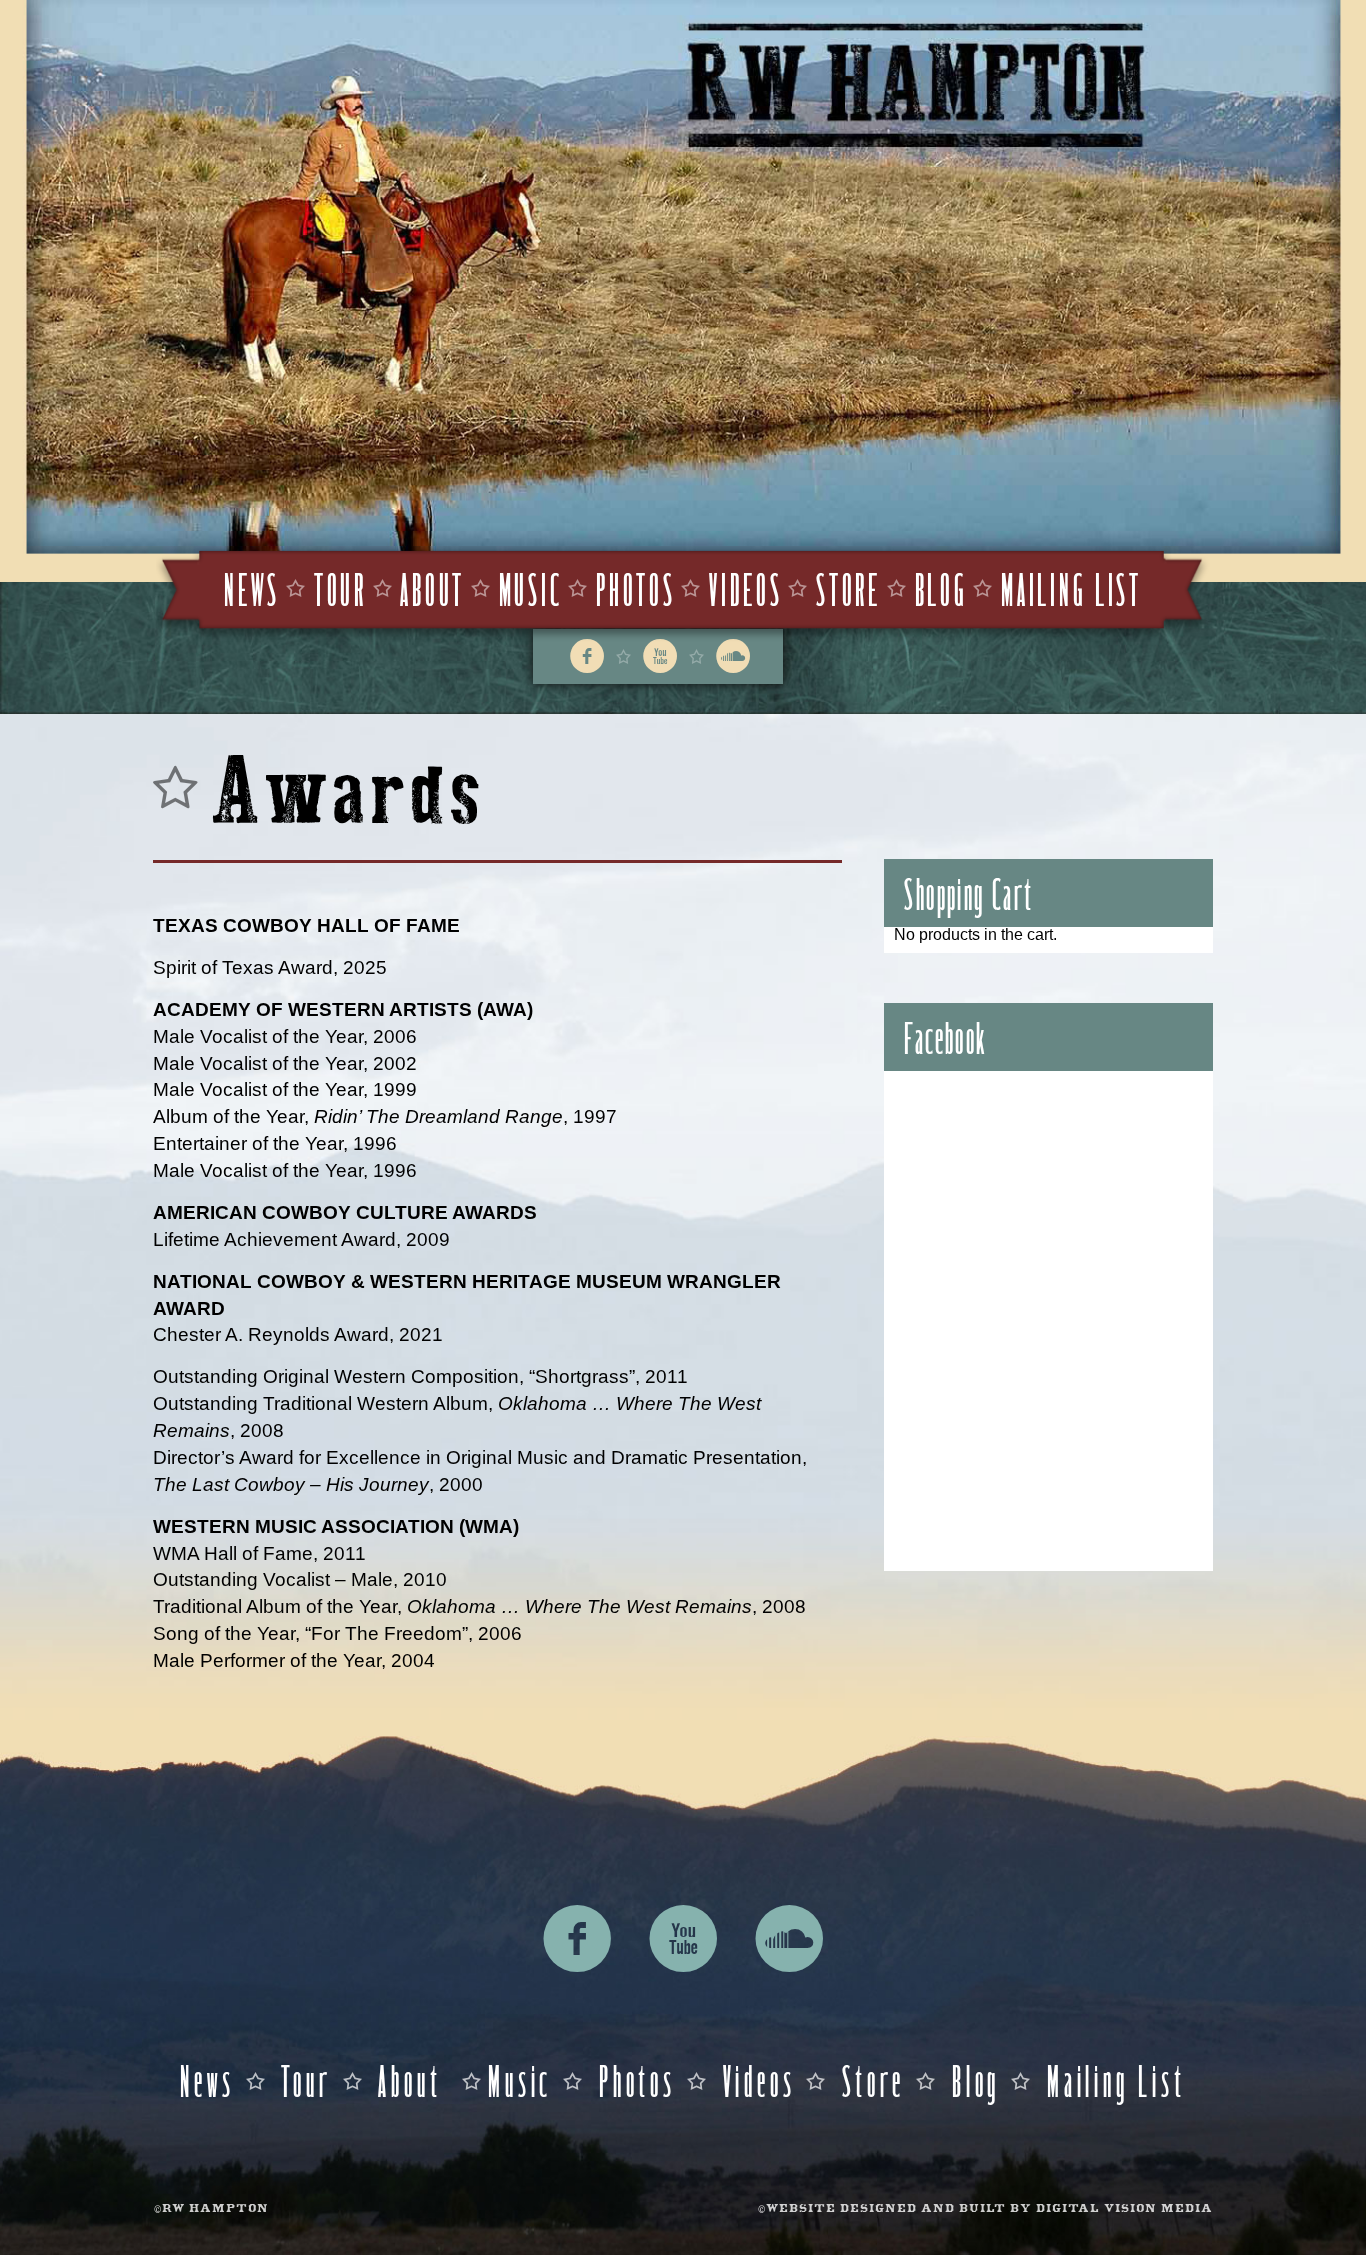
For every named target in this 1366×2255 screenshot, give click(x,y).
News (252, 587)
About (432, 587)
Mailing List (1071, 587)
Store (848, 587)
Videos (745, 587)
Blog (941, 587)
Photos (635, 587)
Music (531, 587)
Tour (340, 587)
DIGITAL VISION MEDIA (1124, 2209)
